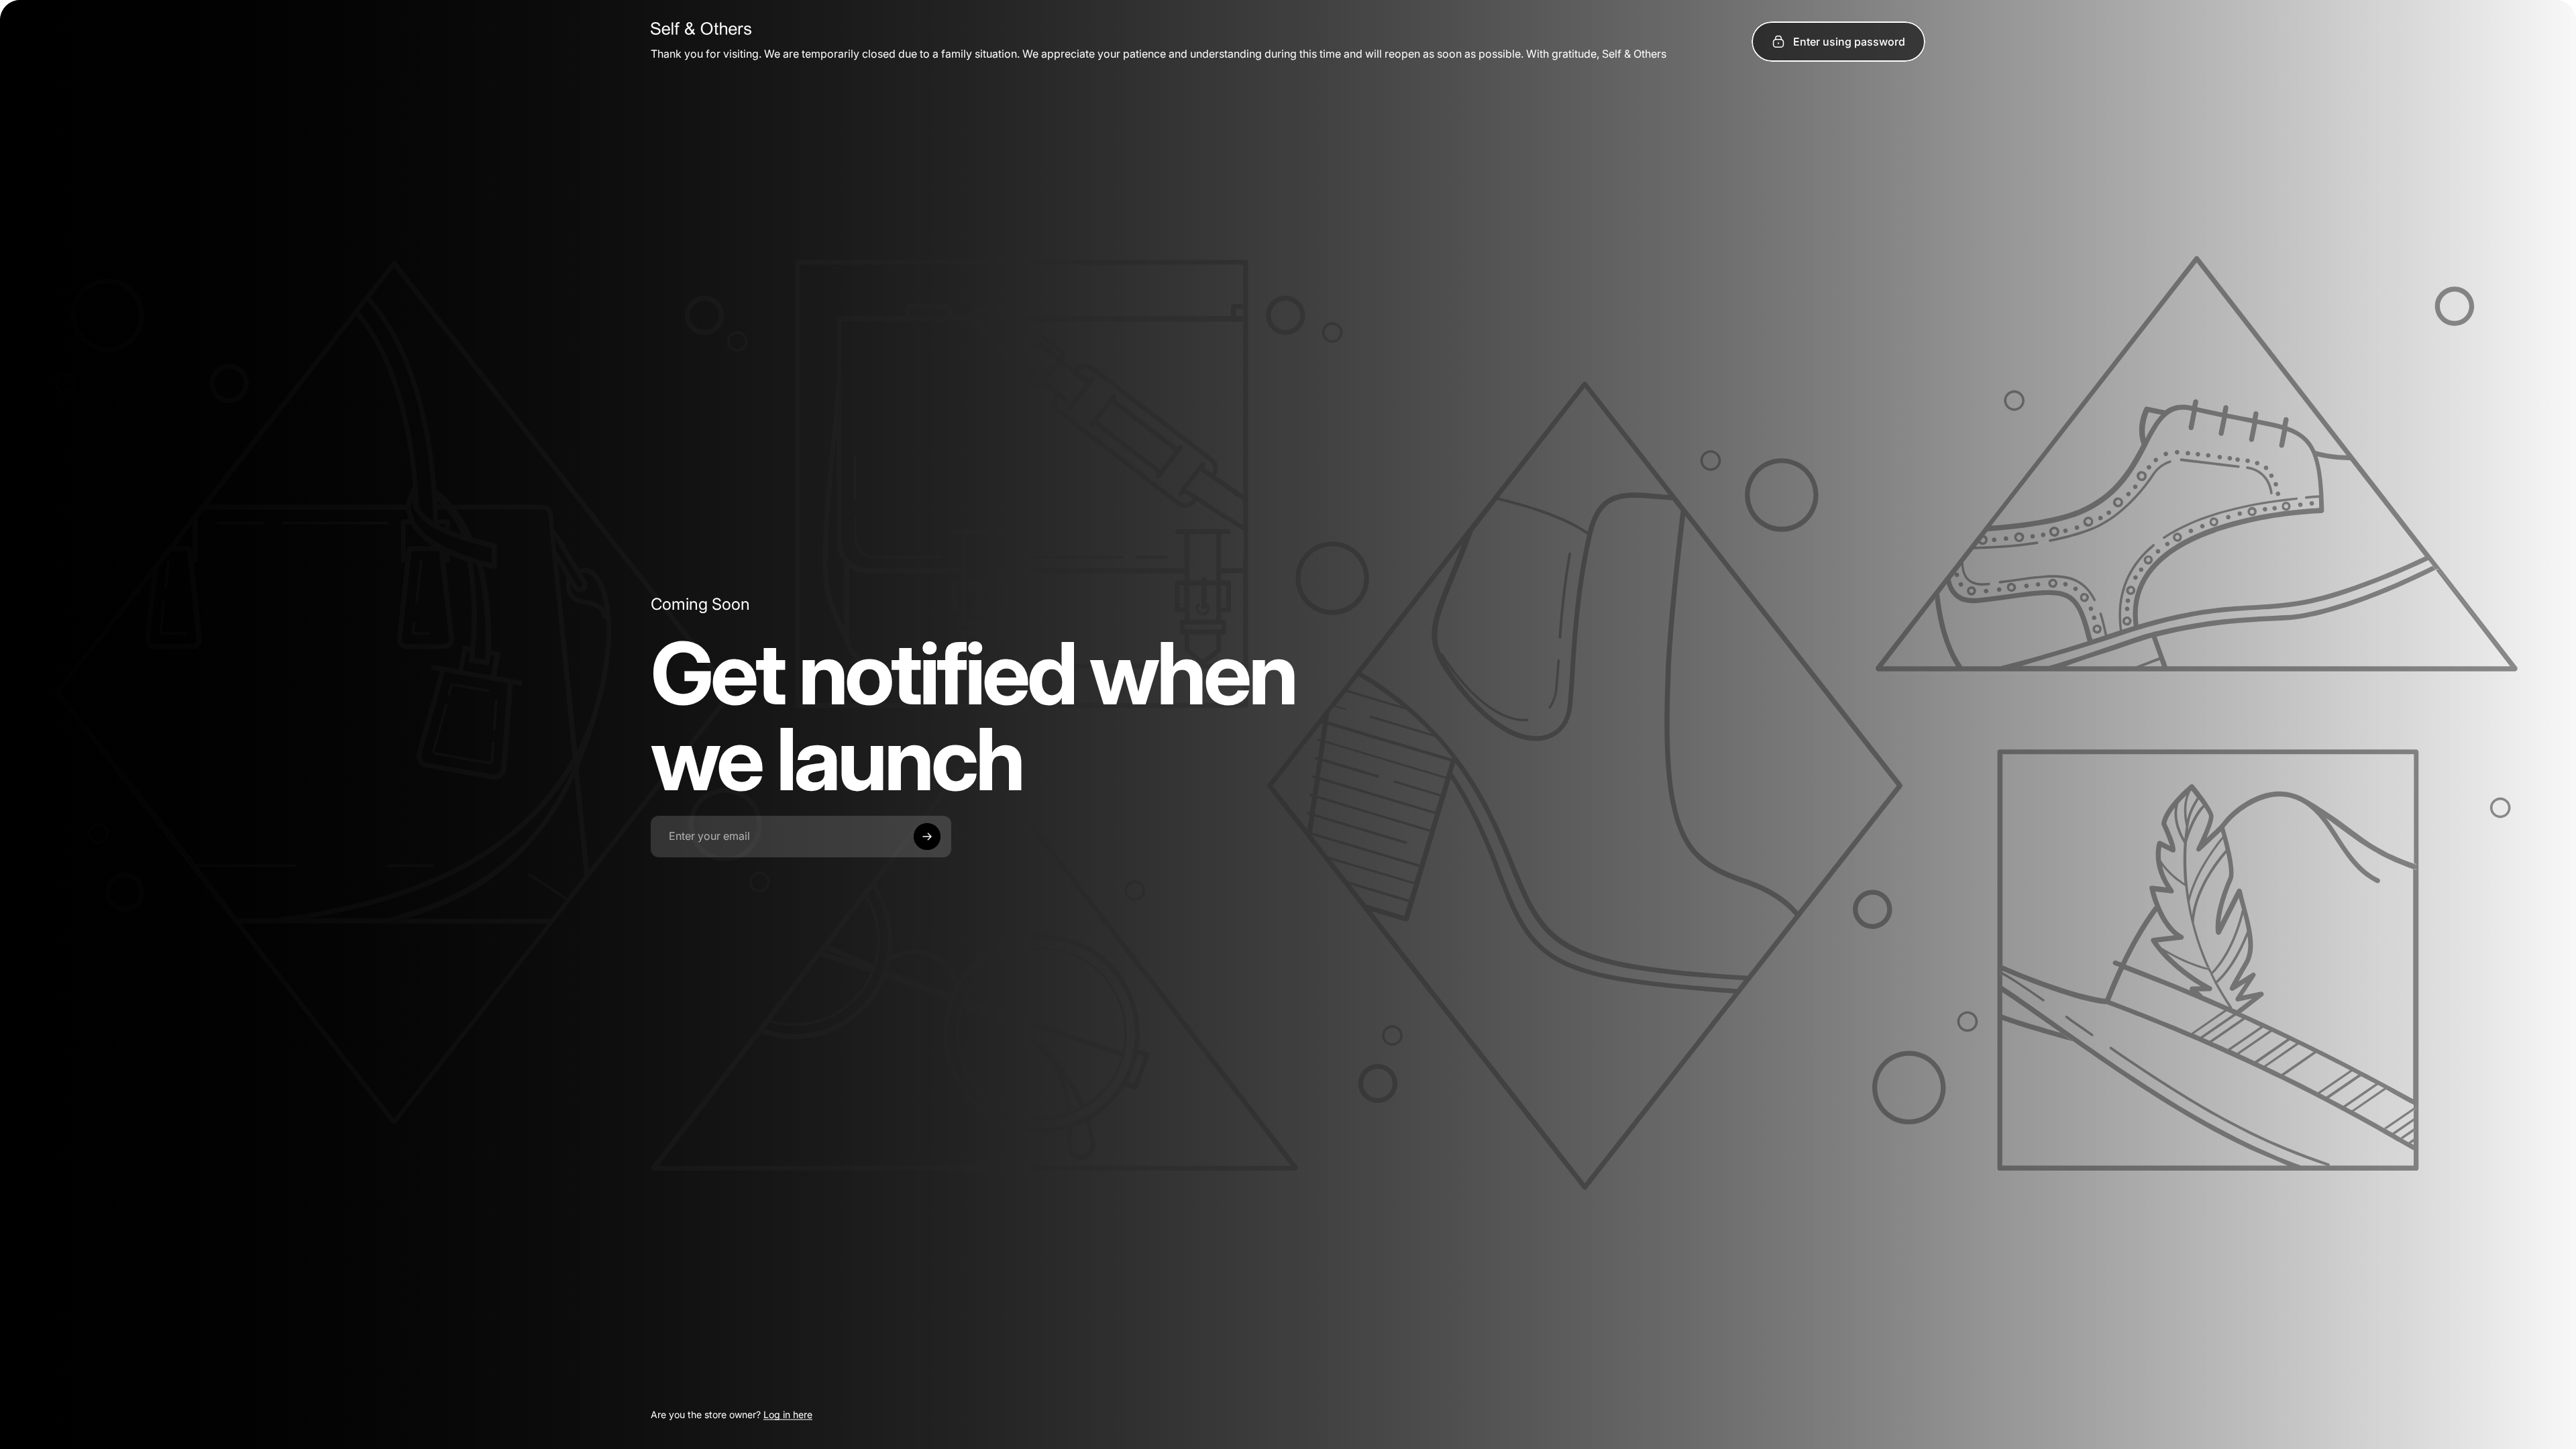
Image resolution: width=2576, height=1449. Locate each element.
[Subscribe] (927, 837)
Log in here (788, 1414)
